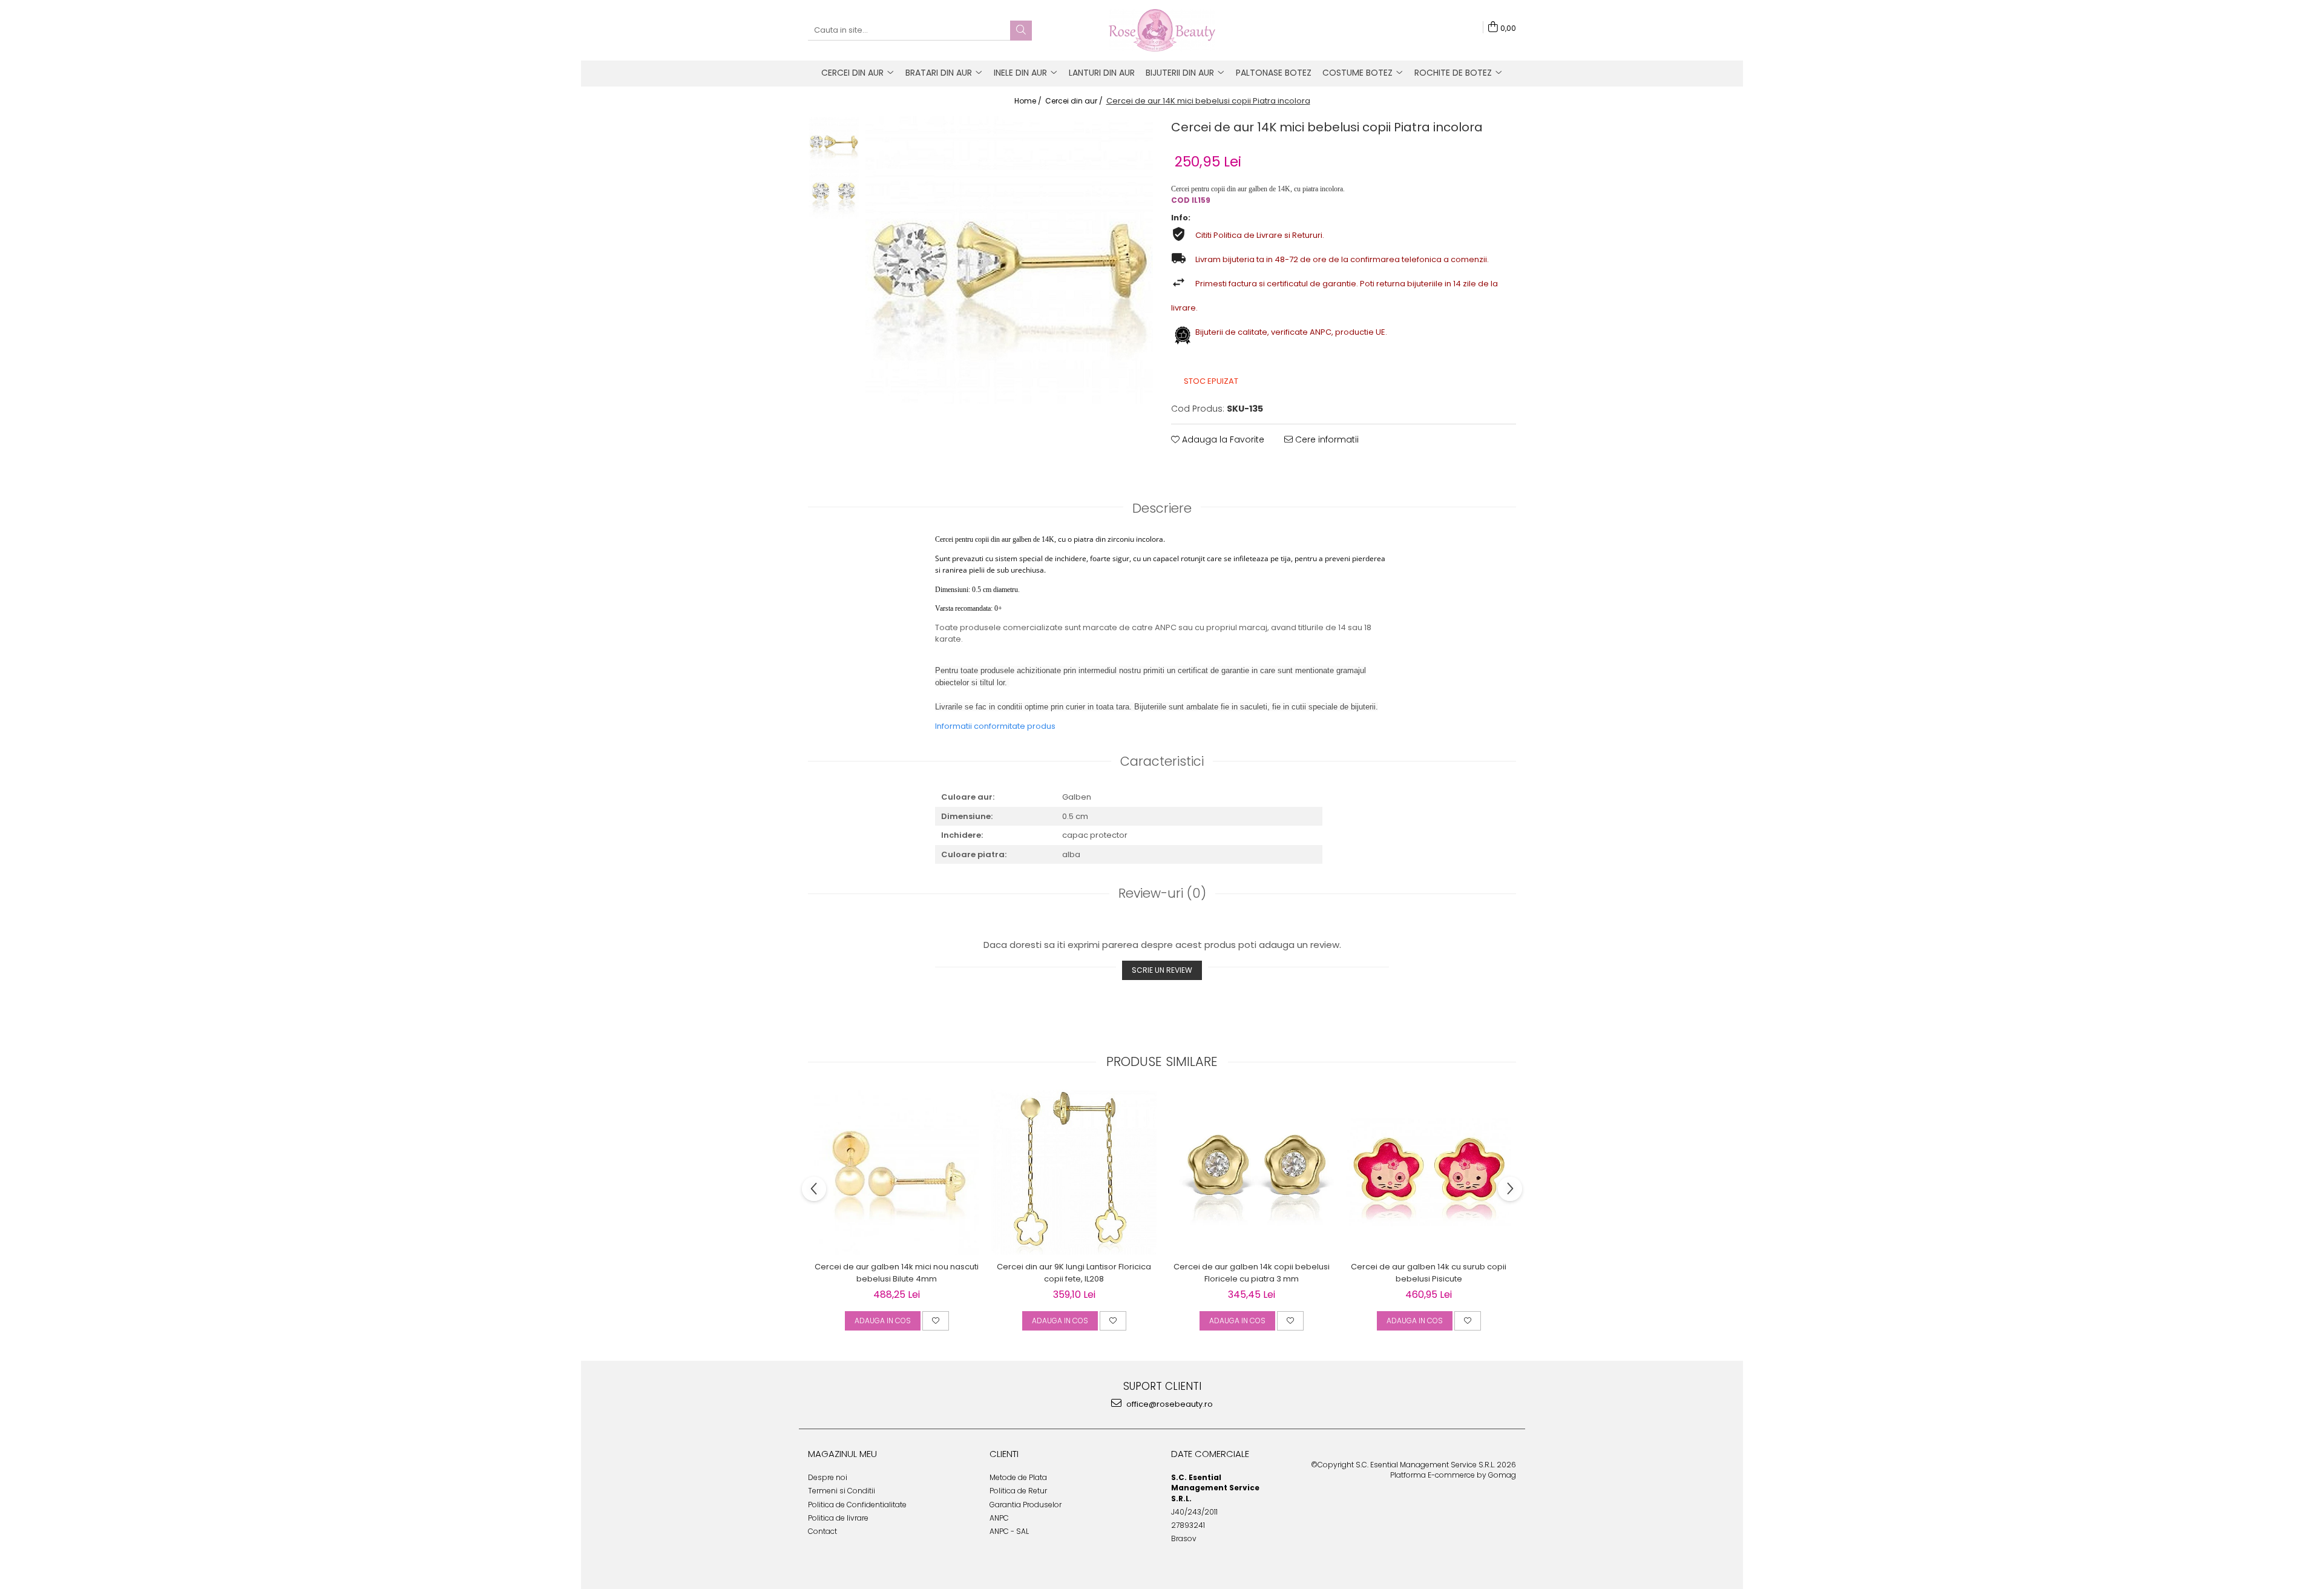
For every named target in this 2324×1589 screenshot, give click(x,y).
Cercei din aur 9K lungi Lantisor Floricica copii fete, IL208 (1074, 1273)
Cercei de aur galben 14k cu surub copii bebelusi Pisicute (1429, 1273)
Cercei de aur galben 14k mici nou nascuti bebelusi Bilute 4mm (897, 1273)
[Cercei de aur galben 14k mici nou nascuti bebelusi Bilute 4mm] (897, 1172)
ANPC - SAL (1009, 1531)
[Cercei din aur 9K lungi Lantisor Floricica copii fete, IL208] (1074, 1172)
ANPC (999, 1518)
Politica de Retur (1018, 1491)
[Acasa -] (1162, 30)
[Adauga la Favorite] (936, 1321)
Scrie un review (1162, 970)
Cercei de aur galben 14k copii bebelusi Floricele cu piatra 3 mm (1252, 1273)
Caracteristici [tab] (1162, 761)
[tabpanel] (1009, 260)
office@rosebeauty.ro (1169, 1404)
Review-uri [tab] (1162, 893)
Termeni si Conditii (842, 1491)
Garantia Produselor (1026, 1505)
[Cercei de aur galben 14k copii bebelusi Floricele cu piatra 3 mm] (1251, 1172)
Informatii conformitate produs (995, 726)
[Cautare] (1021, 31)
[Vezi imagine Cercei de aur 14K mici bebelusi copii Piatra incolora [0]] (834, 142)
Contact (822, 1531)
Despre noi (828, 1477)
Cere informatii (1326, 439)
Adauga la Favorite (1222, 439)
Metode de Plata (1018, 1477)
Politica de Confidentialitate (857, 1505)
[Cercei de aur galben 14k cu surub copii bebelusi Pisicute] (1429, 1173)
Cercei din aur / (1075, 101)
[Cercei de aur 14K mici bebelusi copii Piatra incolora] (1009, 260)
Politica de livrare (838, 1518)
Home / (1029, 101)
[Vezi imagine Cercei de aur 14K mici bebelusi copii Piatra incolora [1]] (834, 193)
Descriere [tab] (1162, 508)
